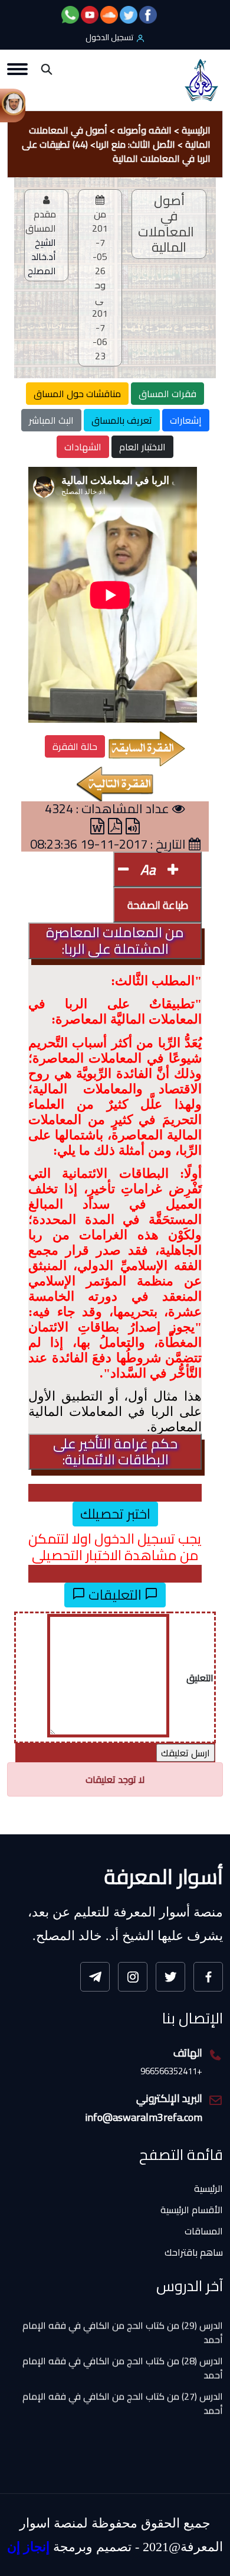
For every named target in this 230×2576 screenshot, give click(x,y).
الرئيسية (196, 130)
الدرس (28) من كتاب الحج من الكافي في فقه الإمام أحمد (123, 2354)
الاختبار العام (142, 447)
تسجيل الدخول (109, 37)
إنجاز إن (28, 2547)
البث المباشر (51, 420)
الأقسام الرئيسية (192, 2210)
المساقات (204, 2231)
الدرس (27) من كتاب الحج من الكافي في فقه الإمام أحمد (123, 2389)
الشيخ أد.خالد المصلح (42, 256)
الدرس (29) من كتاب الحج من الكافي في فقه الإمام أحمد (123, 2318)
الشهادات (83, 447)
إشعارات (186, 420)
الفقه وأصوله (144, 130)
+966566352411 (171, 2072)
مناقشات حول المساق (77, 394)
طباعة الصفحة (158, 905)
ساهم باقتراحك (194, 2252)
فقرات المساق (167, 394)
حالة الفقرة (75, 746)
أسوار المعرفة (164, 1876)
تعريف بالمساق (122, 420)
